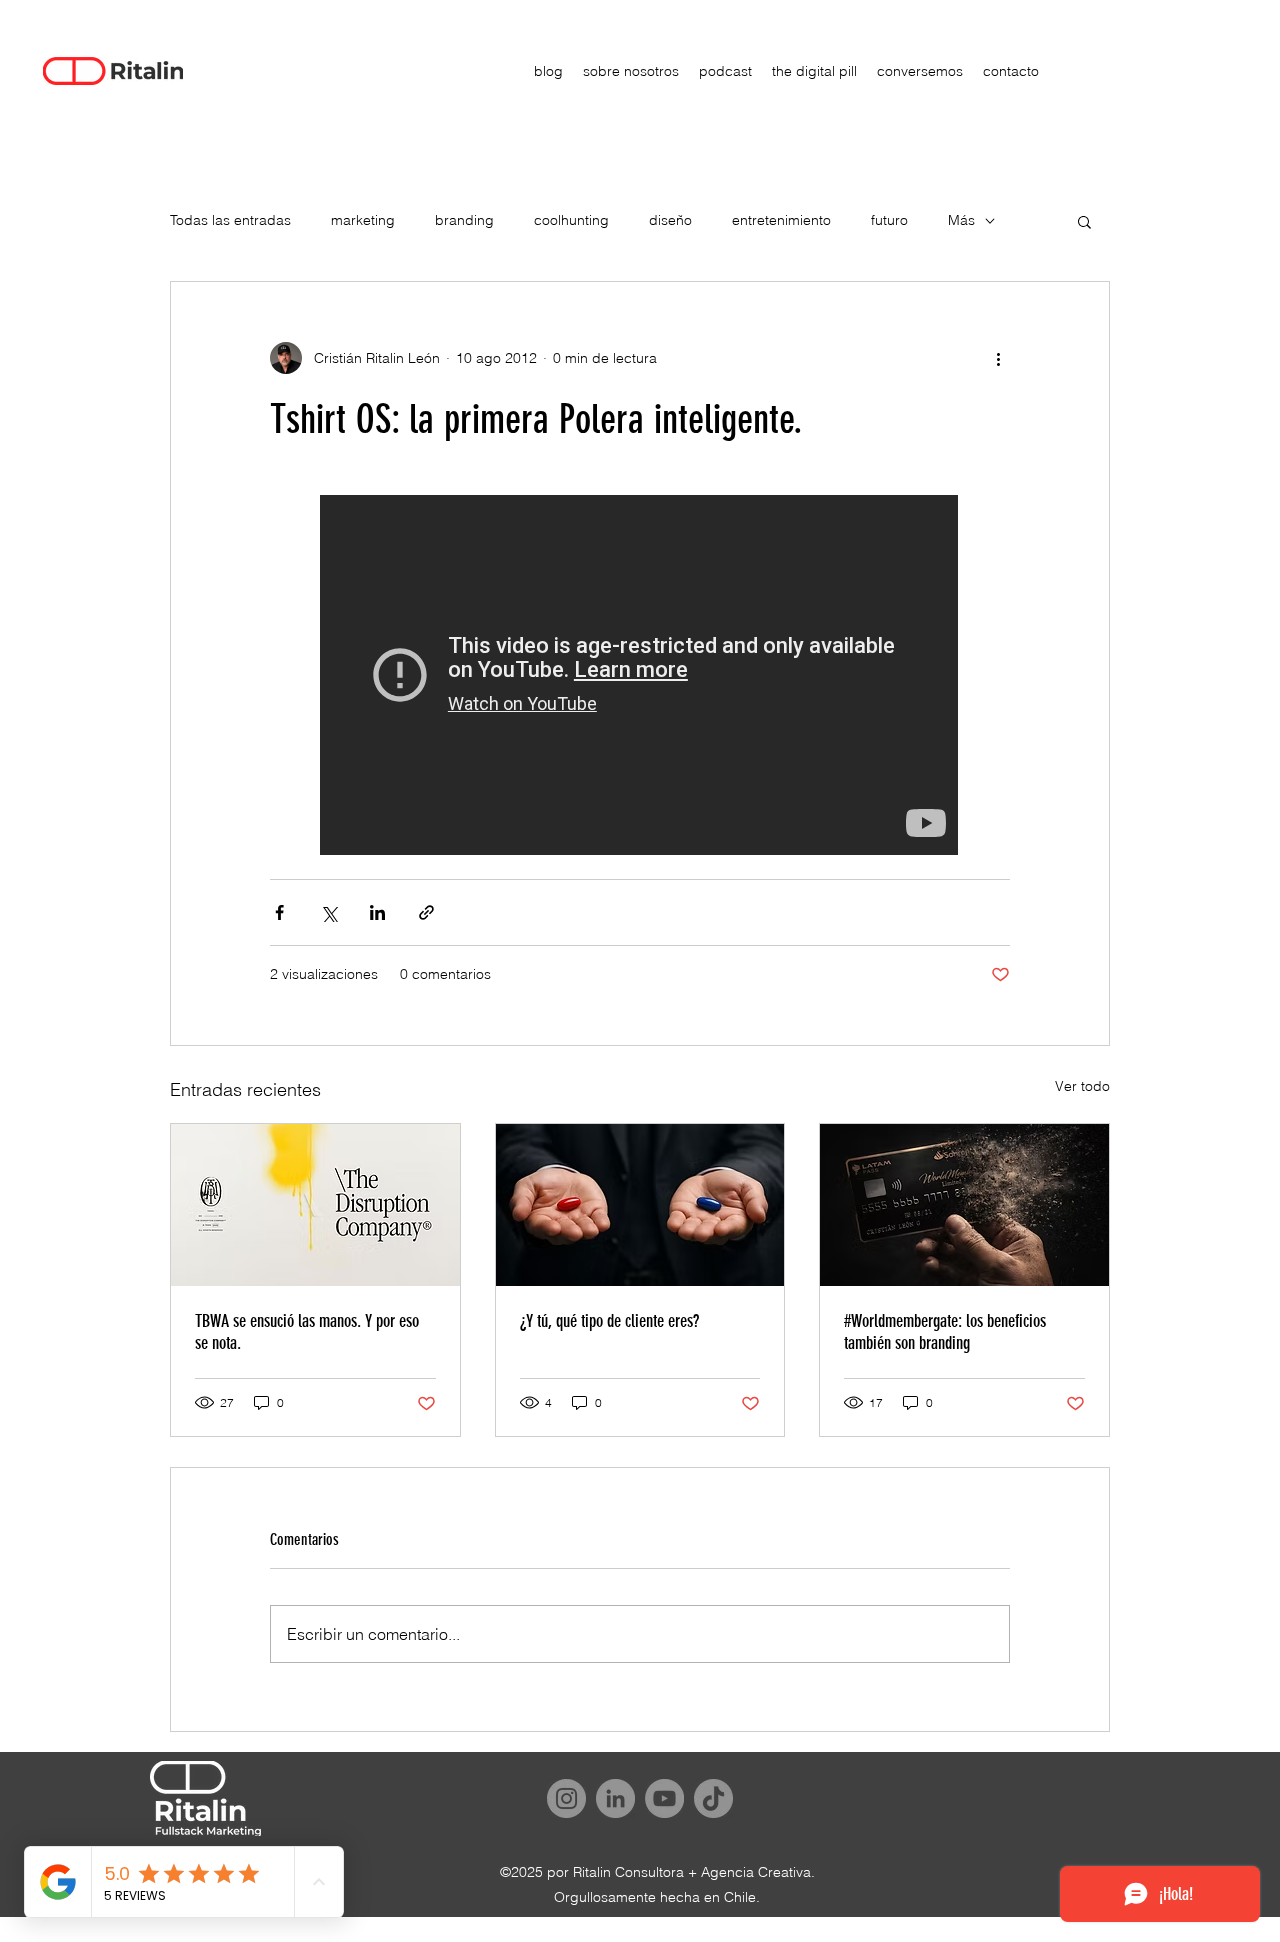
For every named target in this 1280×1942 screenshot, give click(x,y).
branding (464, 220)
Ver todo (1082, 1086)
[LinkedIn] (615, 1798)
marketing (363, 220)
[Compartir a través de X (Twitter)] (328, 912)
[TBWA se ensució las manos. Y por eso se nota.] (315, 1205)
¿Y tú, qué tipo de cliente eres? (609, 1321)
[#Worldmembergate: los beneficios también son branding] (964, 1205)
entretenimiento (781, 220)
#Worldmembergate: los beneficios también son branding (945, 1332)
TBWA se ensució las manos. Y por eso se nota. (307, 1332)
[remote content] (640, 677)
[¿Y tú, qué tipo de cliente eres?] (640, 1205)
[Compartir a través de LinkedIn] (377, 912)
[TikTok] (713, 1798)
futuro (889, 220)
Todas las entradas (230, 220)
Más (961, 220)
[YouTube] (664, 1798)
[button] (1084, 221)
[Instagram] (566, 1798)
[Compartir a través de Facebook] (279, 912)
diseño (670, 220)
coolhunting (571, 220)
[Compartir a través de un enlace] (426, 912)
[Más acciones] (998, 358)
